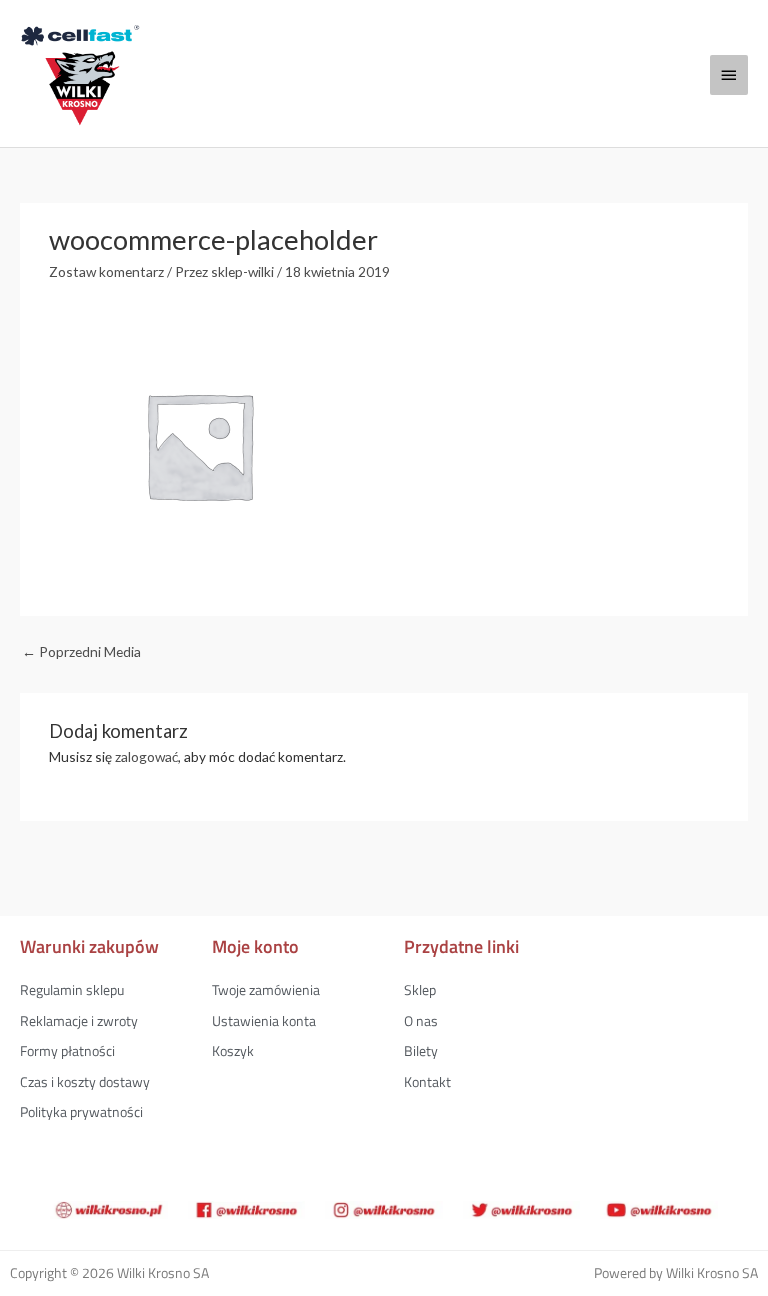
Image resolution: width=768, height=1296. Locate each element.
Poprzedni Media (81, 651)
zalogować (146, 756)
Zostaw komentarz (106, 271)
